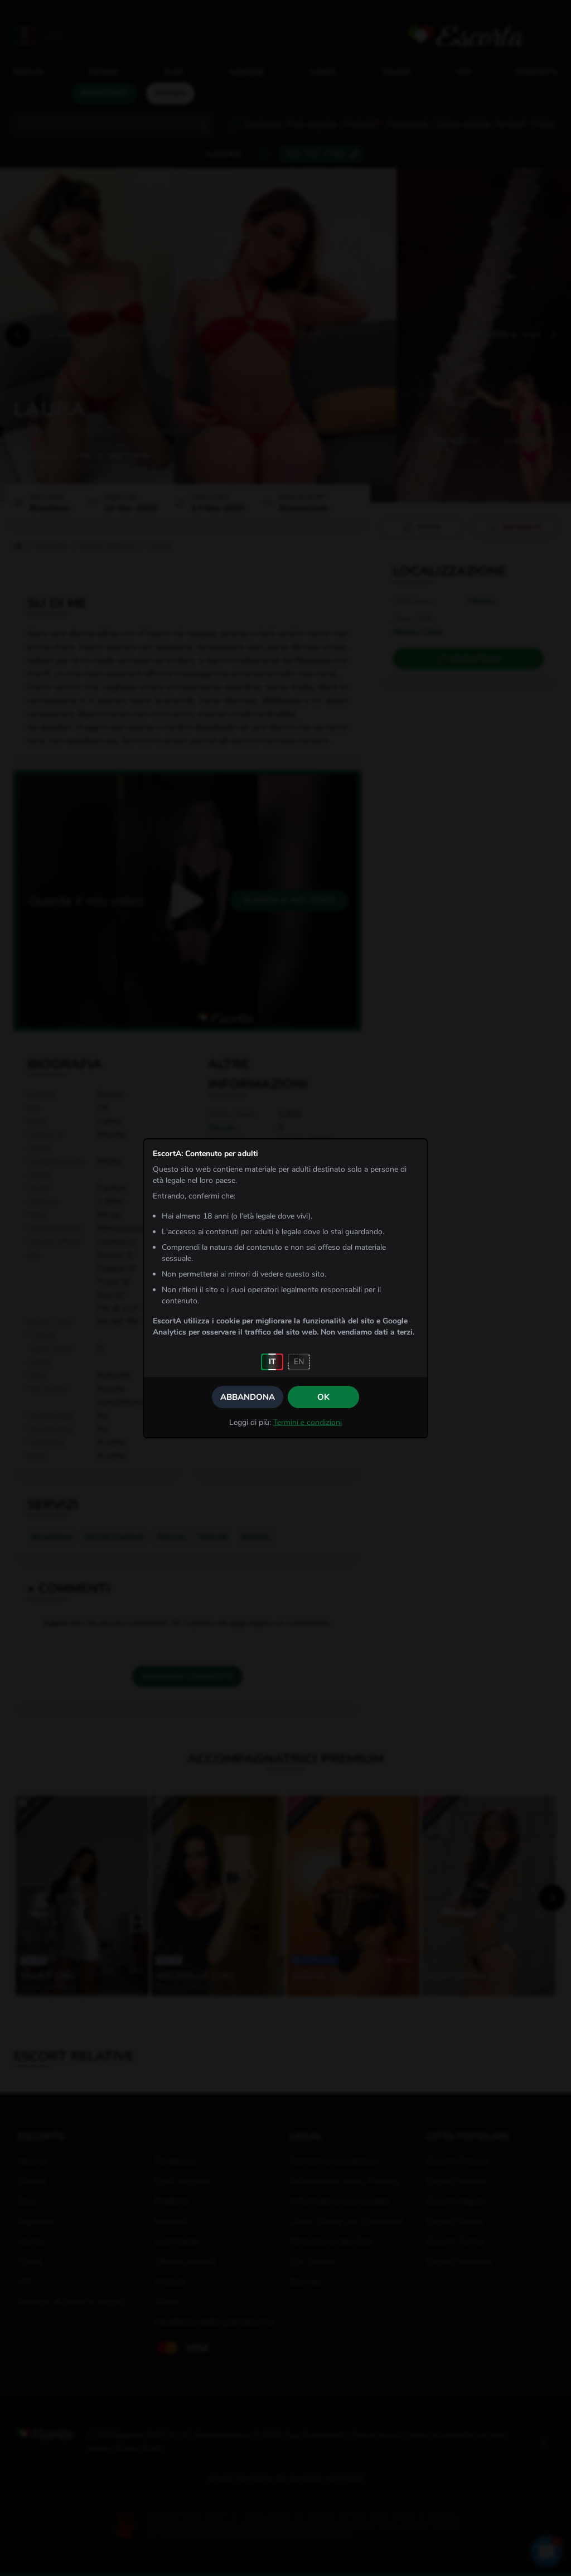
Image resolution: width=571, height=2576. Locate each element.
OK (323, 1397)
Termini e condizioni (308, 1422)
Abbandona (248, 1397)
